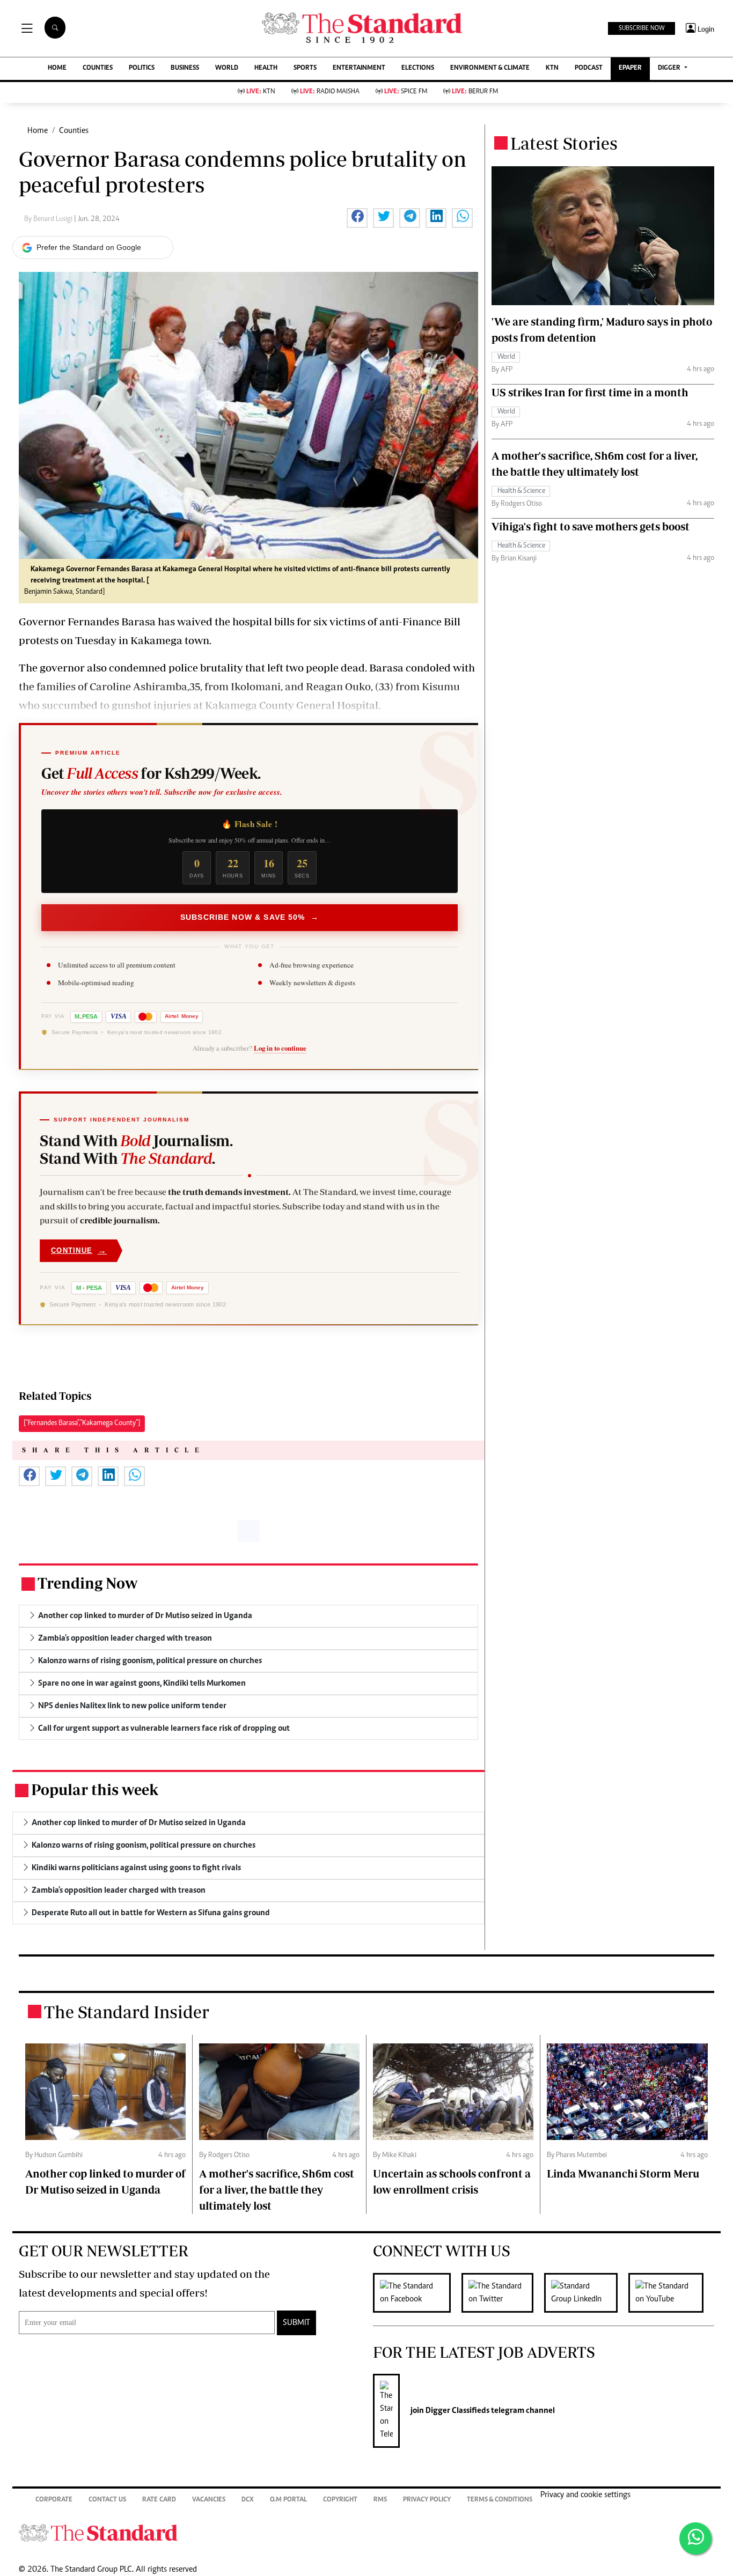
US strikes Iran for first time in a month (590, 392)
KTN (552, 68)
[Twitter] (503, 2293)
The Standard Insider (127, 2012)
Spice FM (406, 92)
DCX (248, 2500)
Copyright (340, 2500)
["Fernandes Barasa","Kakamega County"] (82, 1423)
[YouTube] (671, 2293)
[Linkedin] (586, 2293)
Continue (79, 1250)
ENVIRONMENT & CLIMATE (490, 68)
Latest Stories (564, 143)
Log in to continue (280, 1048)
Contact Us (107, 2500)
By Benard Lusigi (49, 219)
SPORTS (305, 68)
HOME (57, 68)
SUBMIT (296, 2323)
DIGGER (670, 68)
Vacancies (209, 2500)
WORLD (227, 68)
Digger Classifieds (457, 2411)
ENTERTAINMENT (359, 68)
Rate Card (159, 2500)
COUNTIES (98, 68)
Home (38, 131)
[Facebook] (417, 2293)
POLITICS (142, 68)
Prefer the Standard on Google (89, 247)
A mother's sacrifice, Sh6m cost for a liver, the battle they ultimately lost (277, 2190)
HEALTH (266, 68)
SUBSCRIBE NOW (642, 28)
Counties (74, 131)
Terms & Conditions (500, 2500)
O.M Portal (288, 2500)
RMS (380, 2500)
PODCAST (589, 68)
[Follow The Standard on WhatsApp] (695, 2538)
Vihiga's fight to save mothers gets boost (591, 526)
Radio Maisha (330, 92)
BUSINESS (185, 68)
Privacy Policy (427, 2500)
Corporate (54, 2500)
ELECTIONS (418, 68)
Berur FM (475, 92)
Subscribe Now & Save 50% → (250, 917)
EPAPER (630, 68)
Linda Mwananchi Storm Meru (623, 2173)
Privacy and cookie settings (585, 2495)
